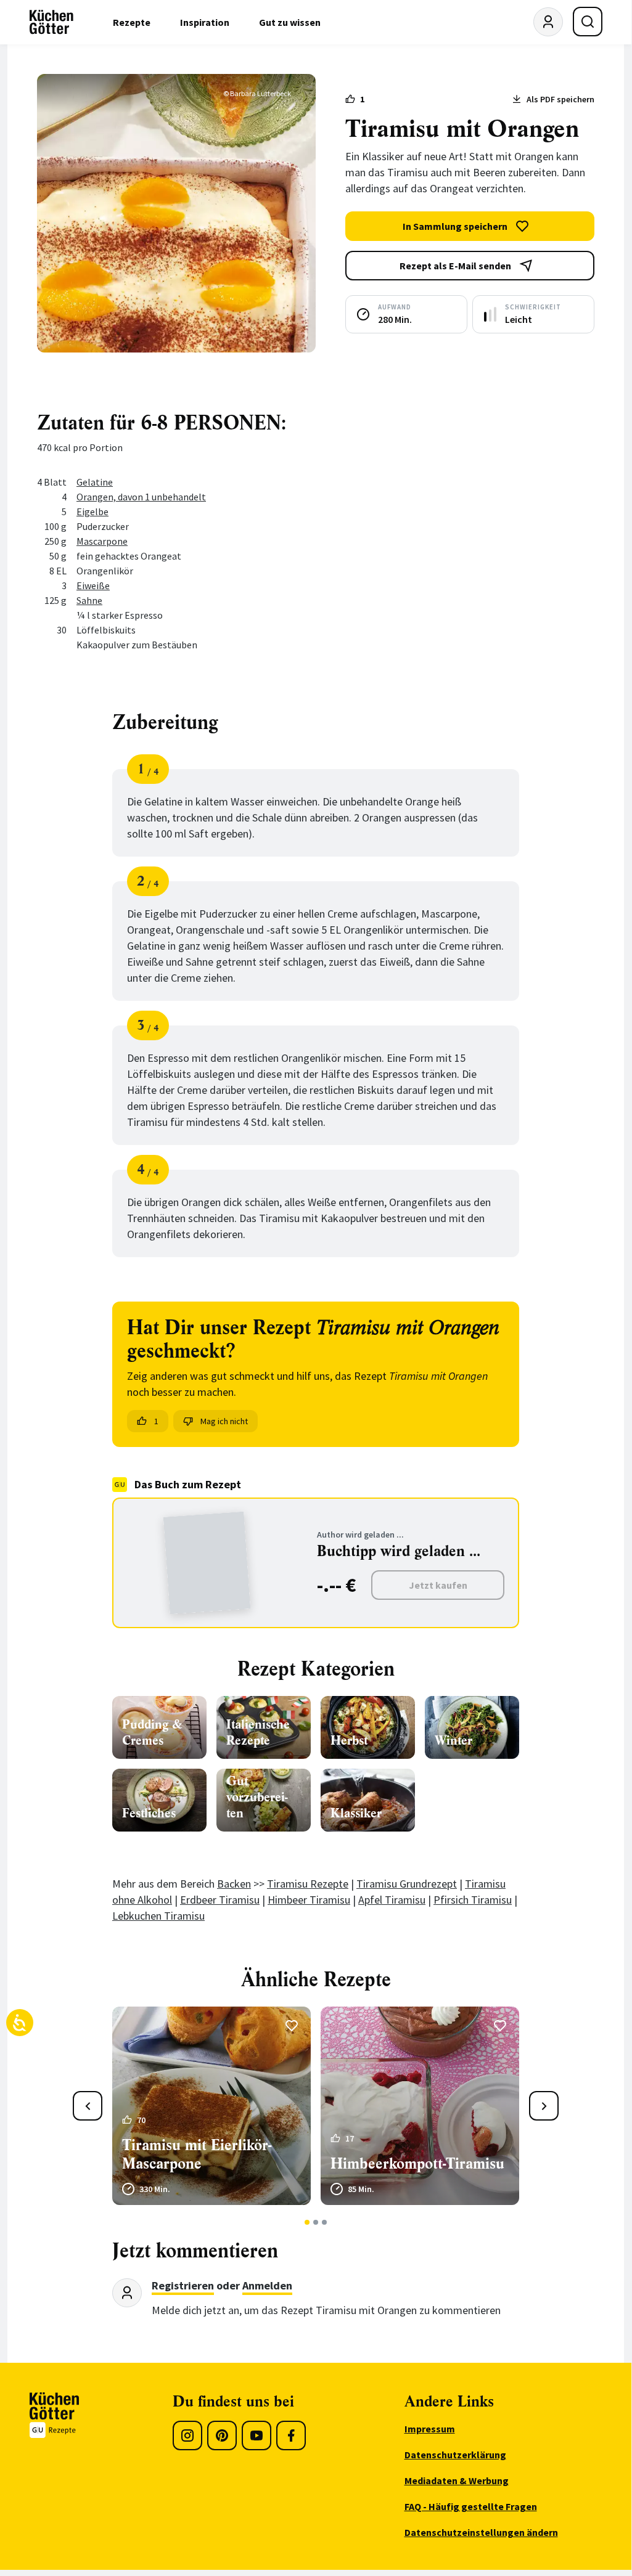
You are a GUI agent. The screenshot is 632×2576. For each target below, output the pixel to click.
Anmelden (267, 2285)
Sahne (89, 600)
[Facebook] (291, 2435)
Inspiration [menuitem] (205, 22)
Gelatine (95, 482)
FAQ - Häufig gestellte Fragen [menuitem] (471, 2506)
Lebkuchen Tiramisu (158, 1916)
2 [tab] (316, 2222)
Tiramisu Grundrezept (407, 1884)
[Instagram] (187, 2435)
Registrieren (183, 2285)
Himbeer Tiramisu (309, 1900)
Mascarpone (102, 541)
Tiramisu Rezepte (308, 1884)
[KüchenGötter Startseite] (51, 22)
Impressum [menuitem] (430, 2429)
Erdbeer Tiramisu (220, 1900)
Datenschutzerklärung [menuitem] (455, 2455)
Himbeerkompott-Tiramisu (417, 2164)
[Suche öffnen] (588, 22)
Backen (234, 1884)
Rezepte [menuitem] (132, 22)
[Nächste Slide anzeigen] (544, 2106)
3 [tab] (325, 2222)
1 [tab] (307, 2222)
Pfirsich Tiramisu (473, 1900)
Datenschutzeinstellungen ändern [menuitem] (481, 2532)
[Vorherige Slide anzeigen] (88, 2106)
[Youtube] (256, 2435)
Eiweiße (93, 585)
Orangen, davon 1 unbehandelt (141, 497)
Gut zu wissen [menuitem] (290, 22)
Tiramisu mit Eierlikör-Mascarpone (197, 2154)
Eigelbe (92, 512)
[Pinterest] (222, 2435)
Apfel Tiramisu (392, 1900)
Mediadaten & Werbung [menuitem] (457, 2480)
